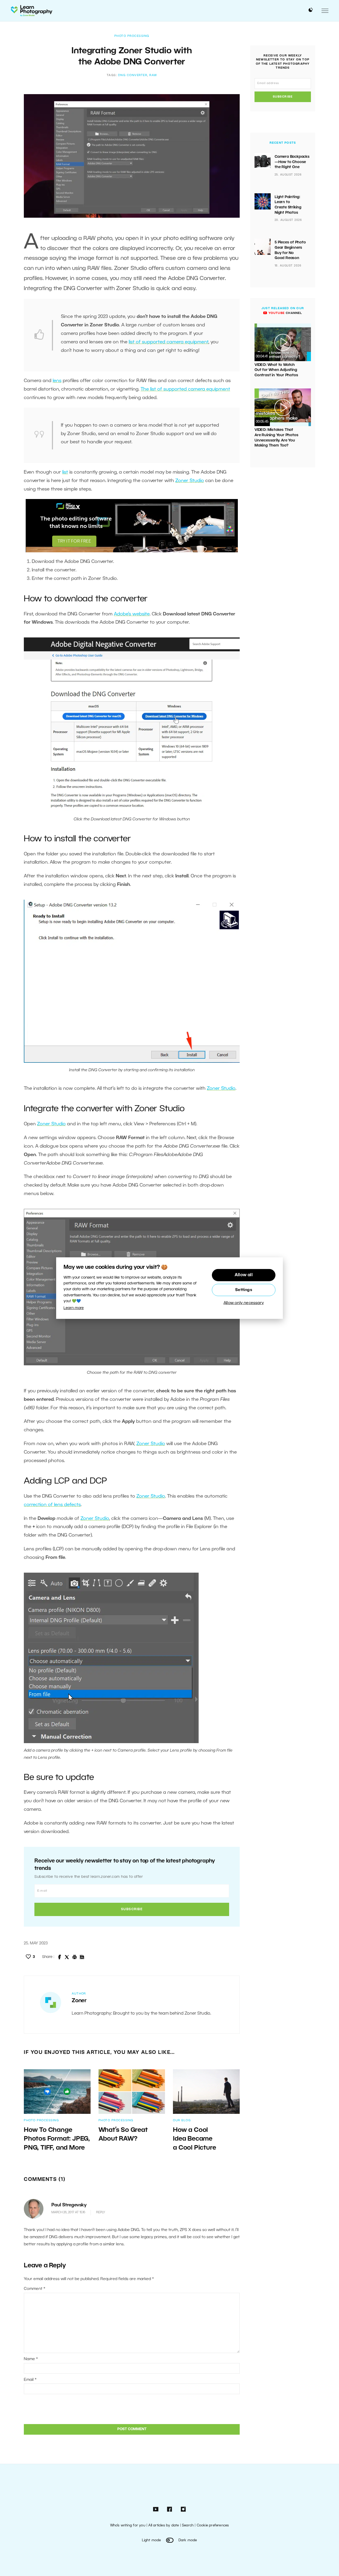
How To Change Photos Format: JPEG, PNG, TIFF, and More (57, 2139)
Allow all (244, 1275)
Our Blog (182, 2120)
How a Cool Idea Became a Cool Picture (194, 2139)
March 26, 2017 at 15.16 (68, 2212)
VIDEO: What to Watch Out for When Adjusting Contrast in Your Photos (276, 370)
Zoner (79, 2001)
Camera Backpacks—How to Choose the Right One (292, 162)
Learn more (74, 1308)
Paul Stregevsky (69, 2205)
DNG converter (133, 75)
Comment (35, 2289)
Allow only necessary (244, 1303)
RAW (153, 75)
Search (188, 2525)
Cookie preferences (213, 2525)
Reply (101, 2212)
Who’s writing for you (128, 2525)
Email (30, 2380)
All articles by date (164, 2525)
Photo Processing (132, 36)
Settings (244, 1290)
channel (285, 313)
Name (31, 2359)
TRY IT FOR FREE (74, 541)
